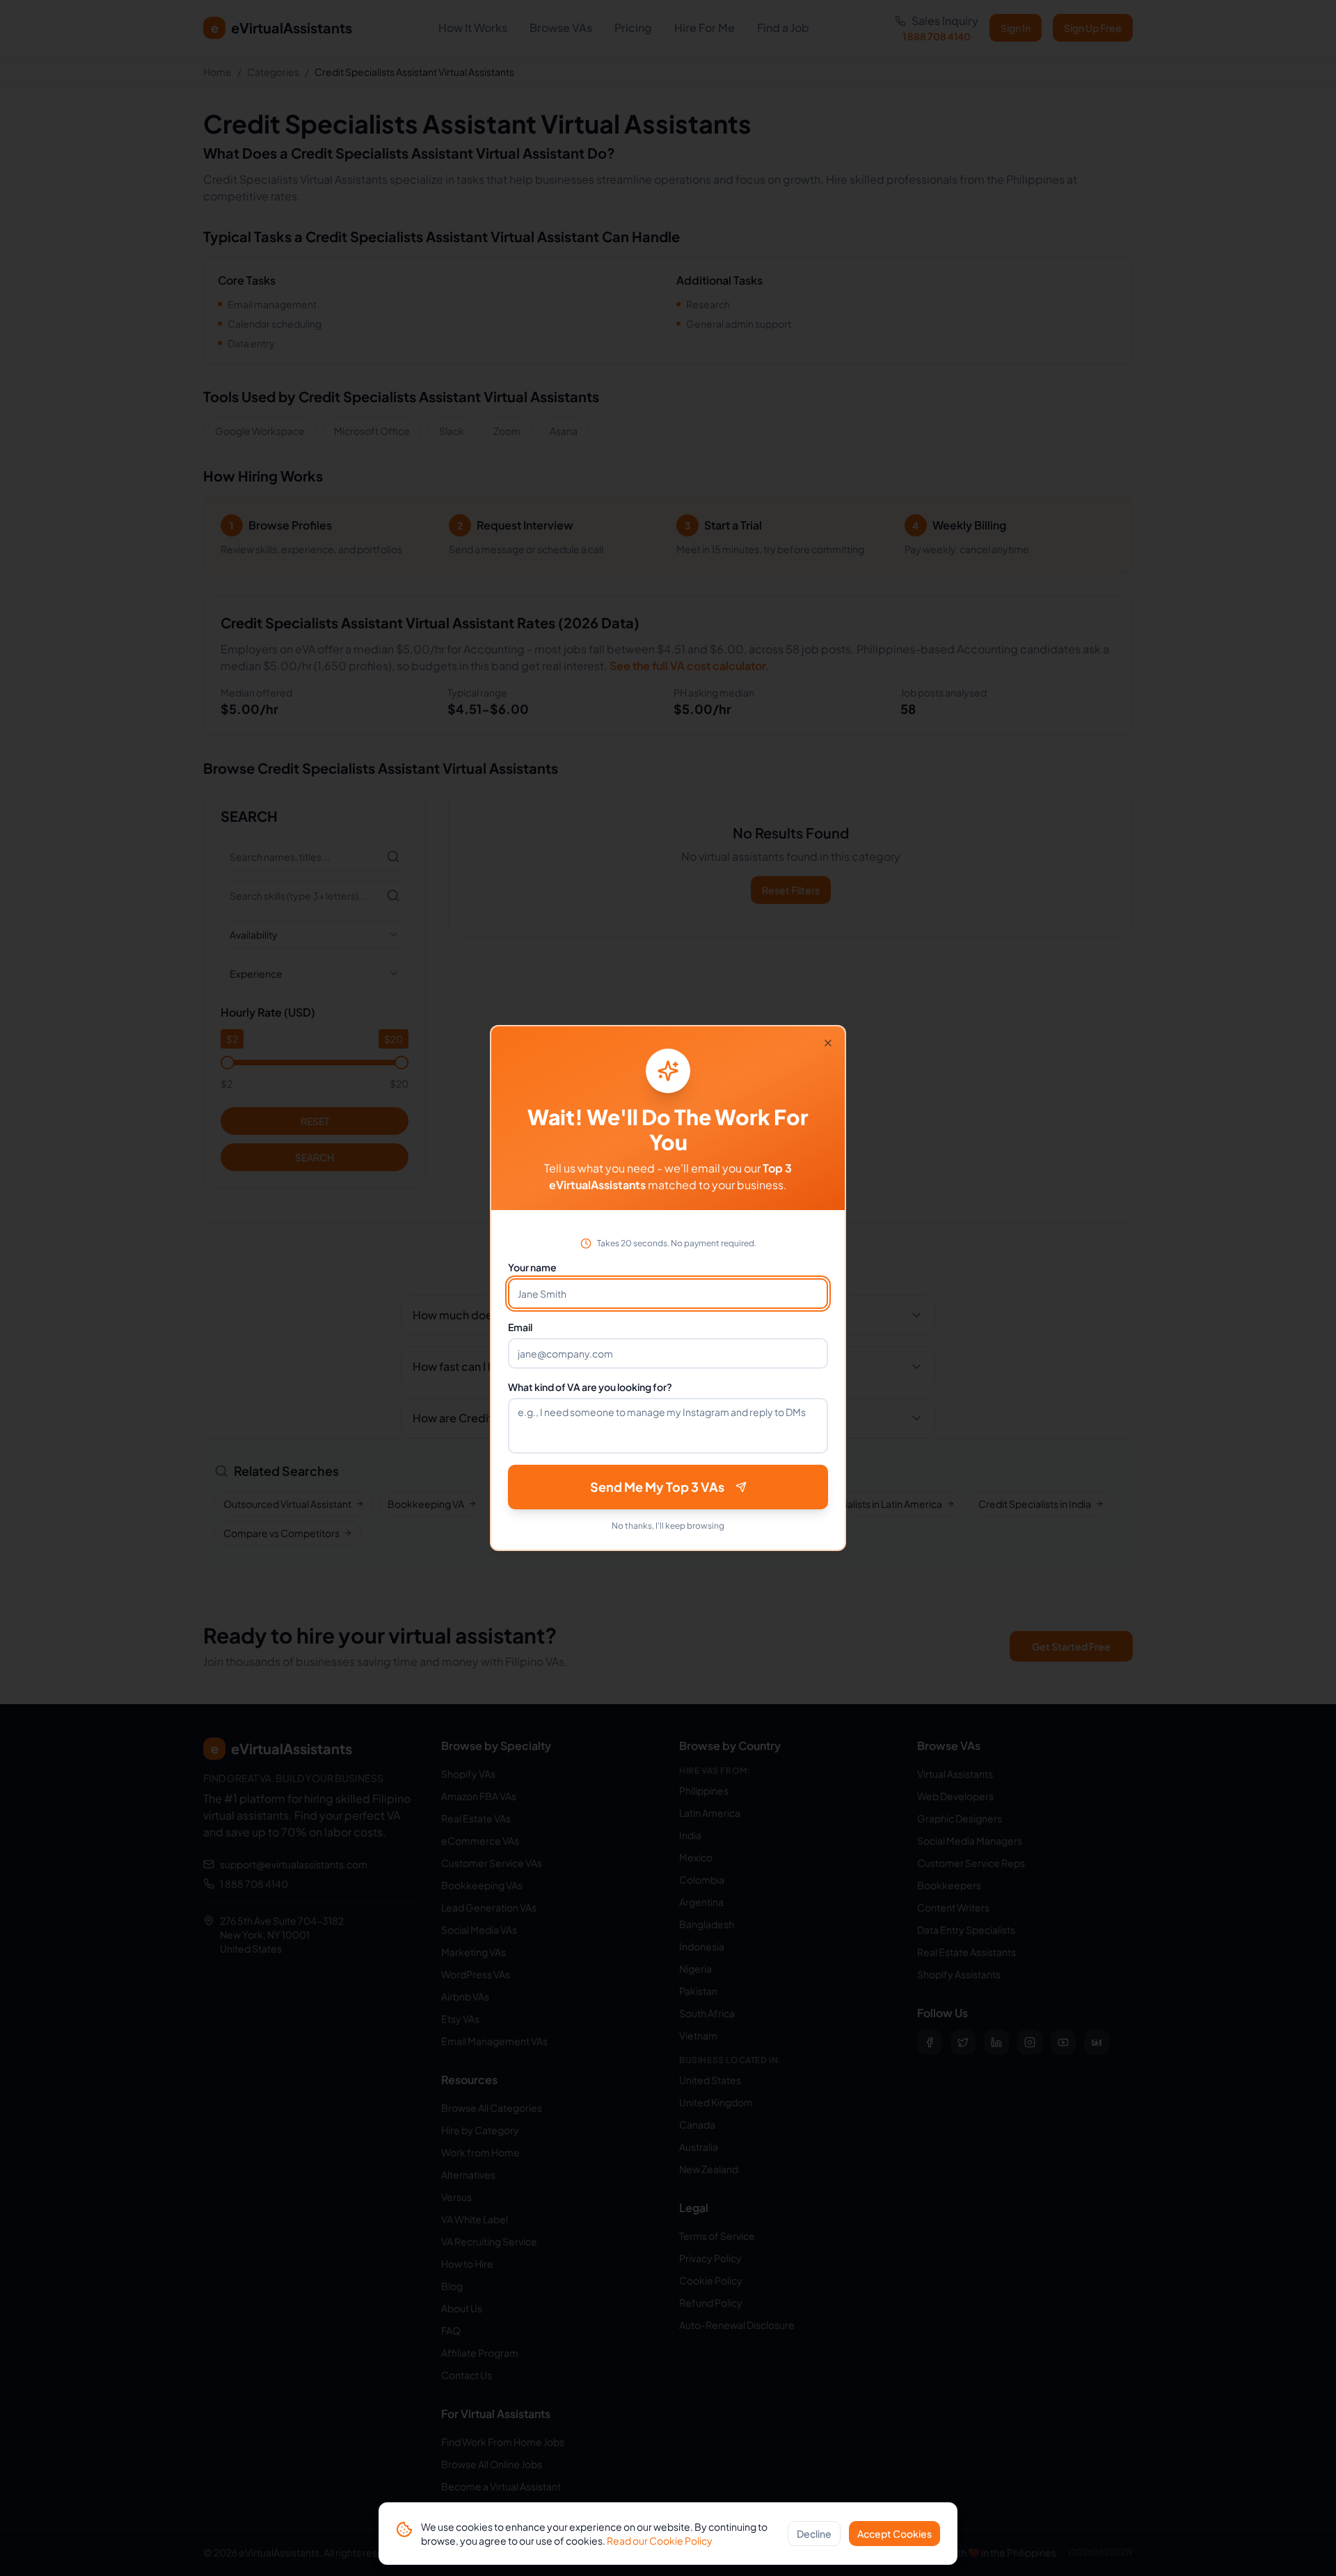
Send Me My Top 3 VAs (657, 1487)
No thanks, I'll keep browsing (668, 1526)
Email (520, 1327)
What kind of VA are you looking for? (590, 1387)
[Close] (828, 1043)
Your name (532, 1267)
